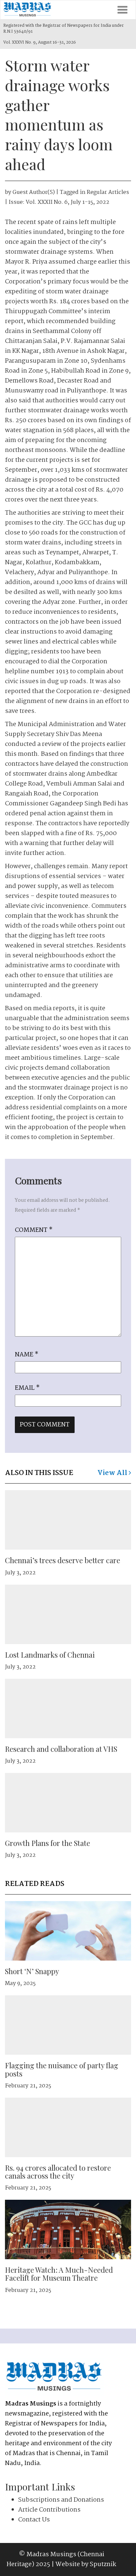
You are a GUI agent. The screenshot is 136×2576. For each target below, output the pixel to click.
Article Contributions (49, 2510)
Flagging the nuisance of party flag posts (62, 2069)
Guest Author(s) (34, 192)
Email (27, 1388)
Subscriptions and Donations (61, 2500)
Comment (34, 1230)
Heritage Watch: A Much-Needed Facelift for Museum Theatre (59, 2274)
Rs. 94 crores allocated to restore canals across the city (58, 2172)
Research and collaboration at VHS (61, 1749)
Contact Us (34, 2520)
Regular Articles (108, 192)
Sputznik (103, 2564)
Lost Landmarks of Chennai (50, 1655)
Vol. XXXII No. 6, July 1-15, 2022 (68, 202)
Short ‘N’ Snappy (32, 1971)
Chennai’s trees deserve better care (63, 1560)
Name (27, 1355)
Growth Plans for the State (48, 1843)
